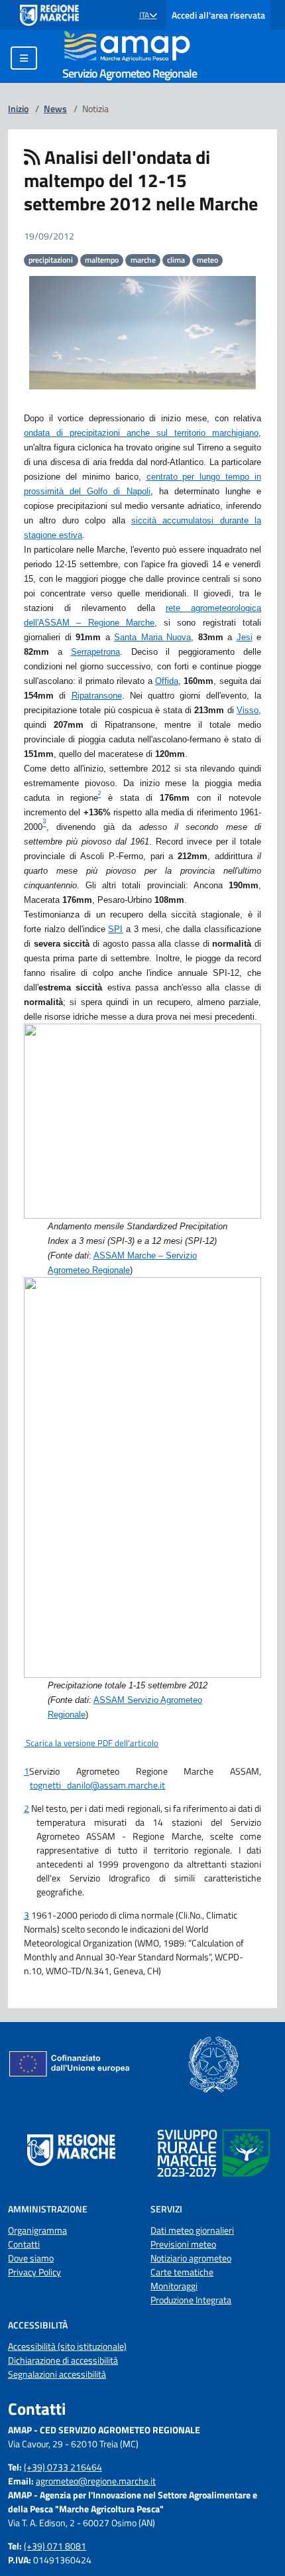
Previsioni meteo (183, 2244)
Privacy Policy (34, 2272)
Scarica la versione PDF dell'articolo (91, 1743)
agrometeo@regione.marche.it (96, 2481)
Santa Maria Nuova (152, 637)
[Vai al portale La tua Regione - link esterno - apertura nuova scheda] (49, 15)
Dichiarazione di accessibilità (63, 2360)
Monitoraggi (174, 2286)
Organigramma (37, 2230)
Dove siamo (31, 2258)
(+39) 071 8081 (55, 2546)
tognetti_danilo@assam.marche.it (97, 1785)
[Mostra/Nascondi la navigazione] (24, 58)
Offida (167, 681)
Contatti (24, 2244)
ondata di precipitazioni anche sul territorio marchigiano (141, 433)
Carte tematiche (182, 2272)
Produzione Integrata (191, 2300)
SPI (115, 929)
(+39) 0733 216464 (63, 2467)
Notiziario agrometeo (191, 2258)
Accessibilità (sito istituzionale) (67, 2346)
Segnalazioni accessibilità (57, 2374)
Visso (248, 710)
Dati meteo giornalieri (192, 2230)
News (55, 108)
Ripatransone (97, 696)
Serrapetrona (95, 652)
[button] (148, 15)
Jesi (245, 637)
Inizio (18, 108)
